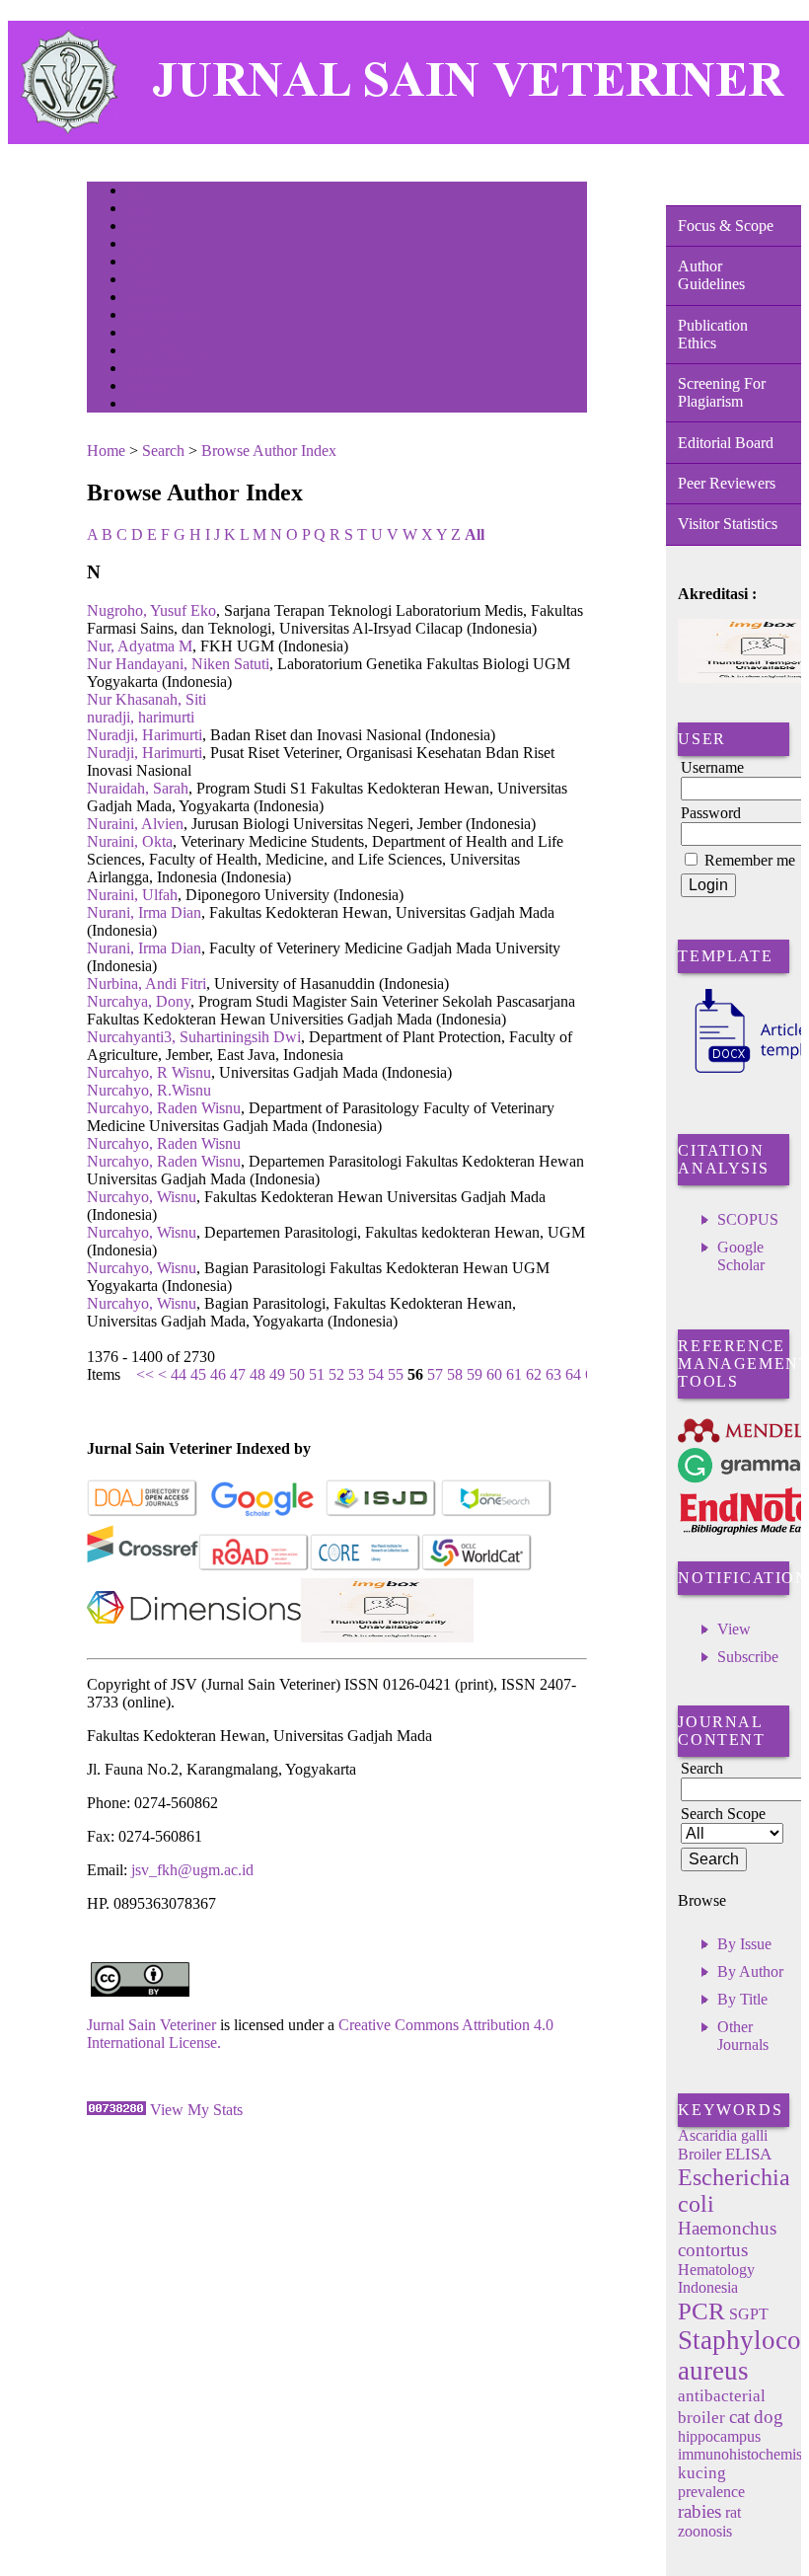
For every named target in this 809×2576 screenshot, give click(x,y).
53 (356, 1374)
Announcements (161, 316)
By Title (742, 1999)
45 (198, 1374)
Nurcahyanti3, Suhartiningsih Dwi (194, 1037)
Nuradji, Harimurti (145, 735)
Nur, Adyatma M (140, 646)
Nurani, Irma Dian (144, 912)
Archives (146, 299)
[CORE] (366, 1567)
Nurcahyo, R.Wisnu (149, 1090)
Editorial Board (726, 443)
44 (179, 1374)
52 (336, 1374)
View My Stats (196, 2110)
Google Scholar (741, 1256)
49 (277, 1374)
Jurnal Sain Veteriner (151, 2025)
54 (376, 1374)
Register (145, 245)
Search (141, 263)
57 (435, 1374)
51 (317, 1374)
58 (455, 1374)
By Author (750, 1971)
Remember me (750, 860)
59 (475, 1374)
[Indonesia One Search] (497, 1513)
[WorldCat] (477, 1567)
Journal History (161, 370)
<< (145, 1374)
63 (553, 1374)
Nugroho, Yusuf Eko (151, 610)
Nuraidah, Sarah (138, 788)
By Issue (744, 1944)
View (734, 1629)
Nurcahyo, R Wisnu (149, 1072)
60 (494, 1374)
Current (143, 281)
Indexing (146, 387)
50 (297, 1374)
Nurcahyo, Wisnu (142, 1197)
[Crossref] (143, 1567)
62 (534, 1374)
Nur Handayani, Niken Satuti (178, 664)
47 (238, 1374)
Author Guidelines (711, 275)
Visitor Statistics (728, 524)
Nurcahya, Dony (139, 1001)
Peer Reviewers (727, 483)
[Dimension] (194, 1637)
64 (573, 1374)
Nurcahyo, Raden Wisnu (164, 1108)
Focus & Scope (726, 226)
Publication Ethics (713, 334)
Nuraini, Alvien (135, 824)
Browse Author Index (269, 451)
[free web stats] (116, 2110)
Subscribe (748, 1657)
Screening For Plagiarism (722, 392)
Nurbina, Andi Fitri (147, 984)
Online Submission (169, 352)
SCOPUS (748, 1219)
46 (218, 1374)
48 (257, 1374)
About (140, 210)
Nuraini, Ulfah (132, 895)
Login (140, 227)
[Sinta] (387, 1637)
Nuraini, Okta (130, 841)
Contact (144, 405)
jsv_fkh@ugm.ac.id (192, 1870)
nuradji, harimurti (141, 717)
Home (139, 192)
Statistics (147, 334)
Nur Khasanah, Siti (147, 699)
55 (396, 1374)
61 (514, 1374)
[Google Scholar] (262, 1513)
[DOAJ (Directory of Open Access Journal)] (143, 1513)
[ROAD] (254, 1567)
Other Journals (743, 2036)
